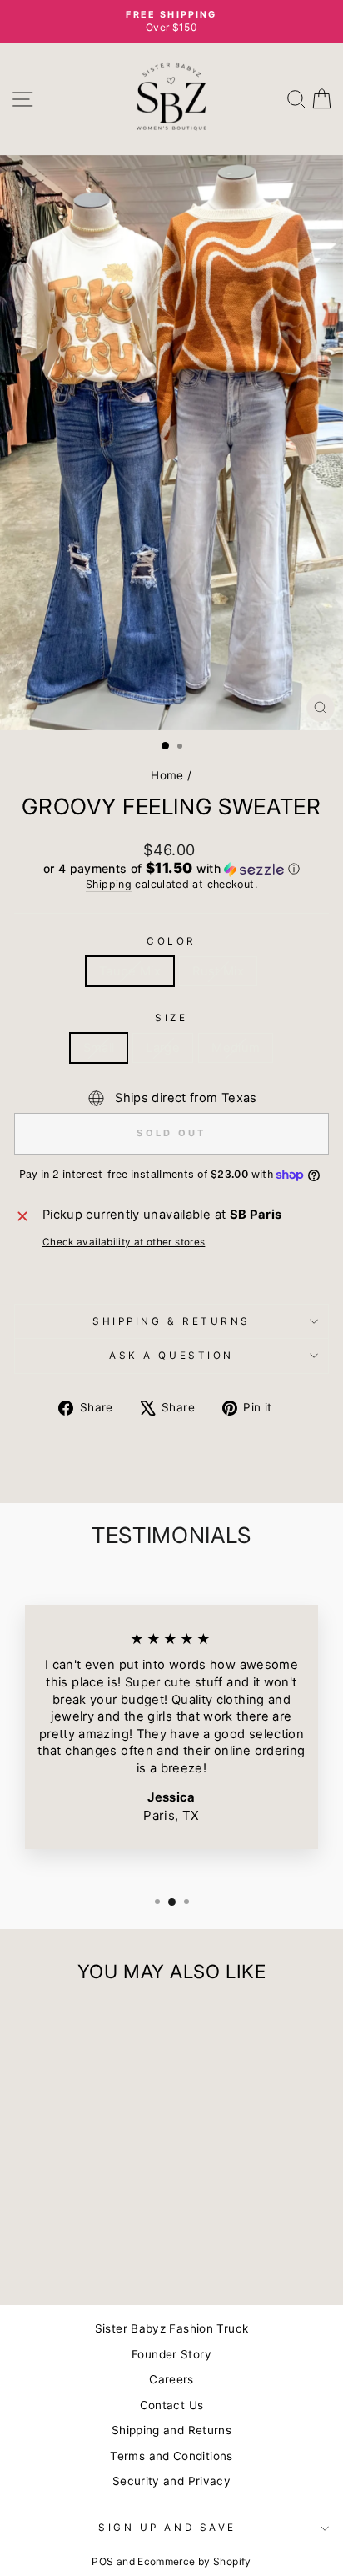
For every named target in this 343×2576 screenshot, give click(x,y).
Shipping (109, 884)
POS (102, 2561)
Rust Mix (218, 971)
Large (163, 1048)
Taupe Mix (130, 971)
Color (171, 941)
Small (99, 1048)
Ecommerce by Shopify (194, 2561)
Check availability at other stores (124, 1242)
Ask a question (171, 1356)
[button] (171, 869)
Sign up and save (167, 2528)
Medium (236, 1048)
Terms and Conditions (171, 2456)
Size (171, 1018)
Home (167, 775)
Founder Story (171, 2354)
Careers (171, 2379)
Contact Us (172, 2405)
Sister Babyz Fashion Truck (172, 2328)
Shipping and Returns (171, 2430)
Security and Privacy (171, 2481)
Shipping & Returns (171, 1321)
